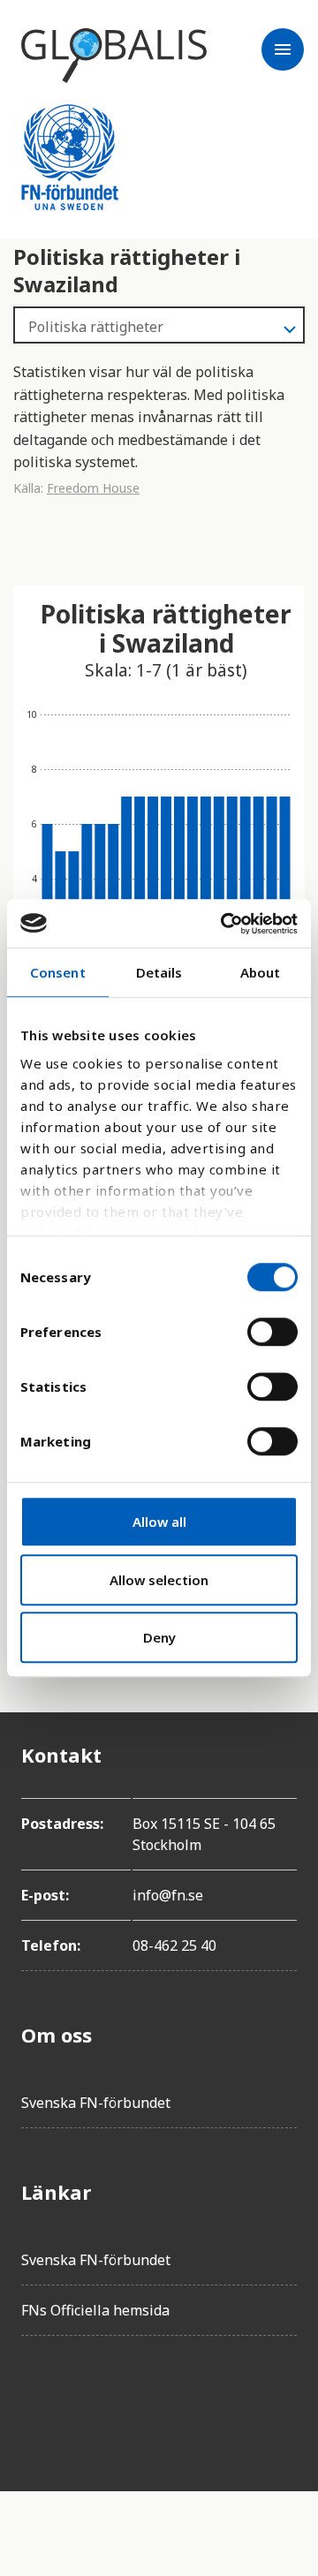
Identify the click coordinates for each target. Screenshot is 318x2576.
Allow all (159, 1522)
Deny (159, 1637)
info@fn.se (168, 1895)
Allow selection (159, 1580)
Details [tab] (159, 972)
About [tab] (261, 972)
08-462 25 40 (174, 1945)
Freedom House (93, 488)
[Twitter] (85, 2399)
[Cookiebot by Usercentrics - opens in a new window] (224, 924)
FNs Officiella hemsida (95, 2310)
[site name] (114, 56)
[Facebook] (35, 2399)
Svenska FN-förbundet (96, 2103)
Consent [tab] (58, 972)
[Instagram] (134, 2399)
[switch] (273, 1332)
